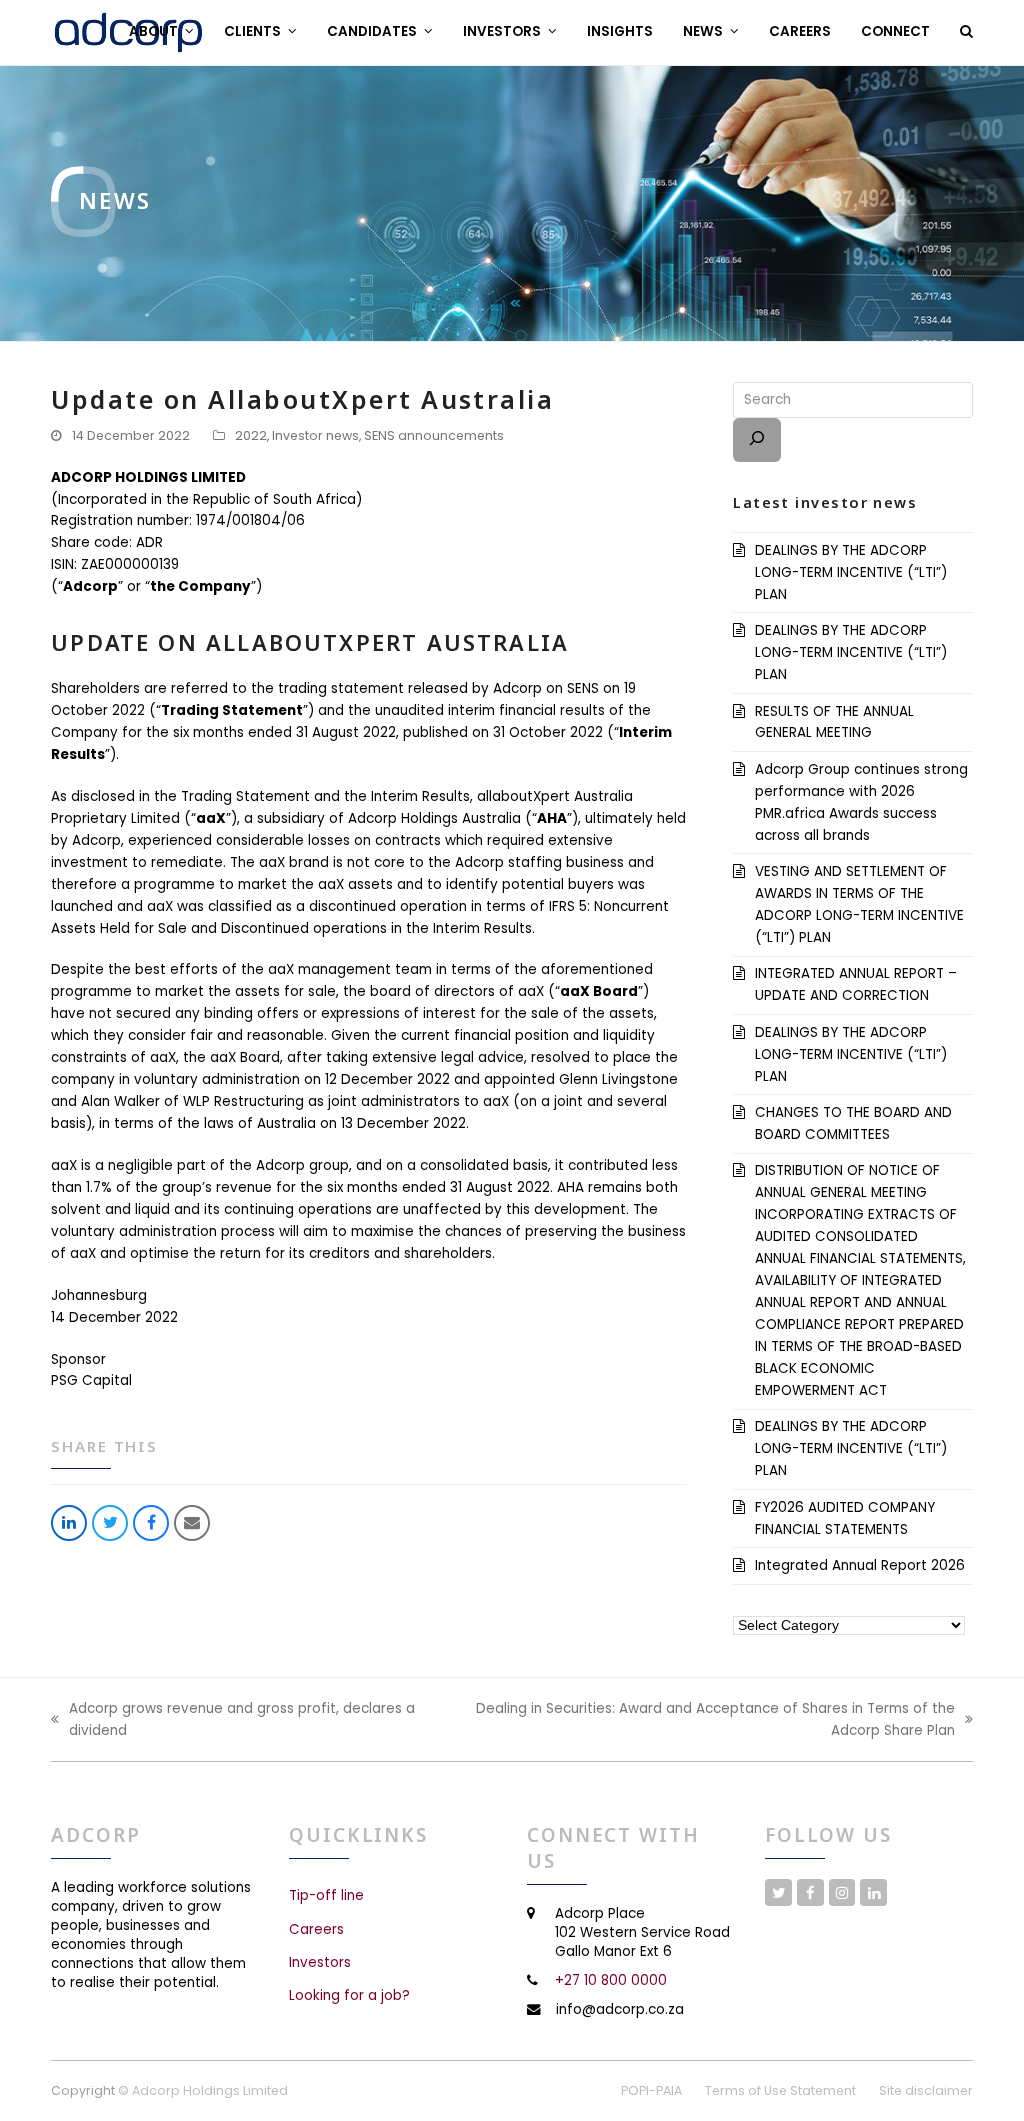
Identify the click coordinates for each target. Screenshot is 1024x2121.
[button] (966, 32)
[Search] (757, 440)
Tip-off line (326, 1895)
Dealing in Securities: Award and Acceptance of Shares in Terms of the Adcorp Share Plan (696, 1720)
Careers (316, 1929)
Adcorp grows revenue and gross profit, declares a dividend (233, 1720)
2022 (251, 435)
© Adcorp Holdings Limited (203, 2090)
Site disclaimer (926, 2090)
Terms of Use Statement (780, 2090)
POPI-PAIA (651, 2090)
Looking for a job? (349, 1995)
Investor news (315, 435)
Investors (320, 1962)
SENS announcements (434, 435)
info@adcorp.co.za (620, 2009)
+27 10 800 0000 (611, 1980)
